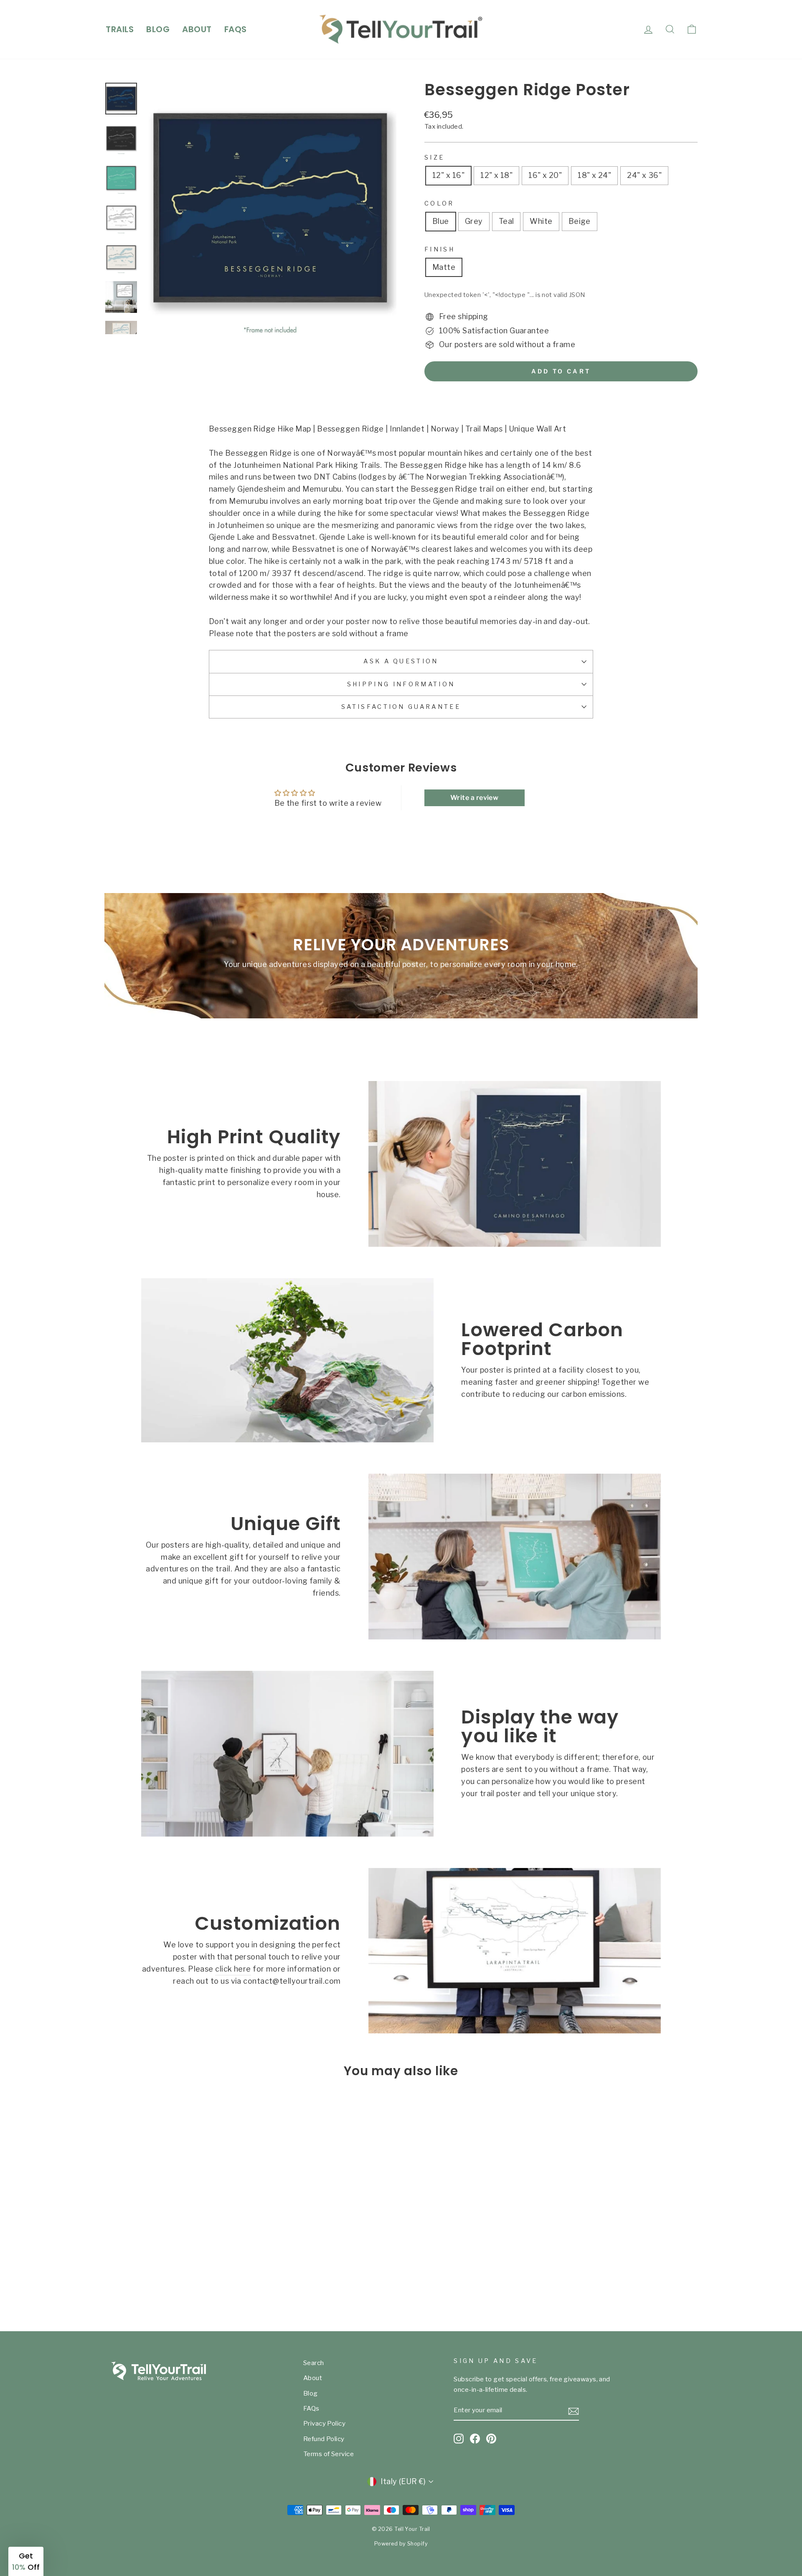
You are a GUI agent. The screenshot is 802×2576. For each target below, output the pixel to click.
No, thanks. (320, 1382)
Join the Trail (320, 1353)
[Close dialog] (553, 1210)
